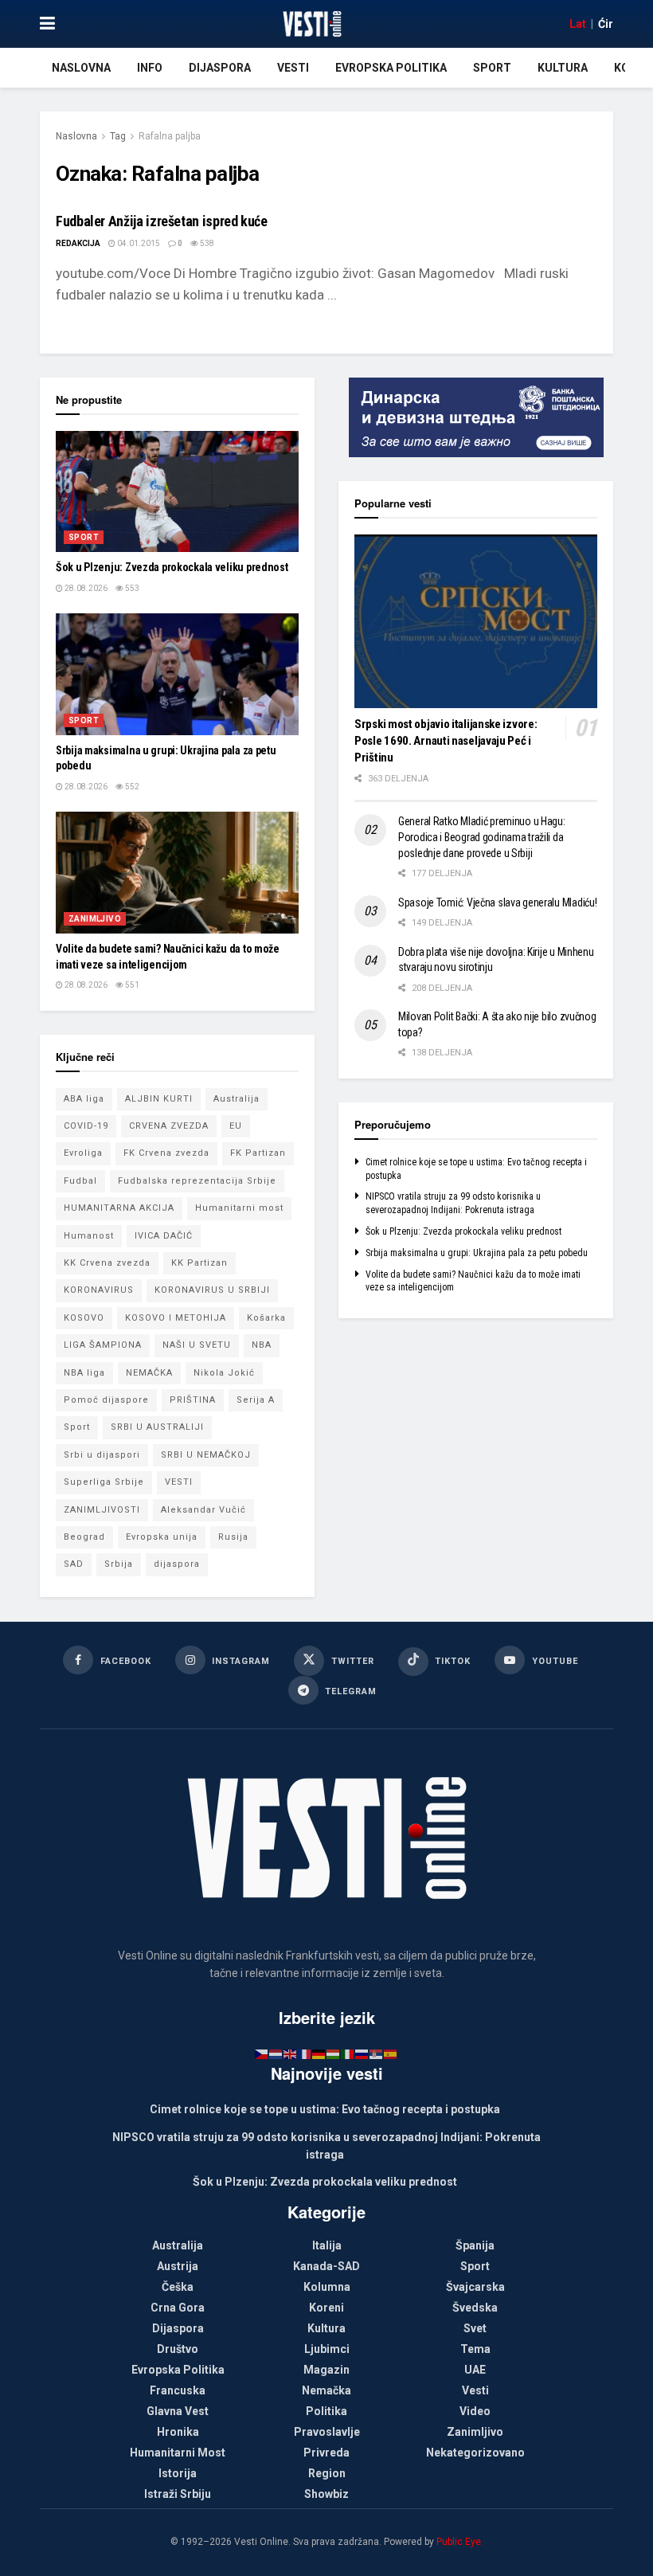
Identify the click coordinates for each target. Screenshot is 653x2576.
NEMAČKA (149, 1373)
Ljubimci (327, 2349)
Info (150, 68)
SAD (74, 1564)
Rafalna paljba (170, 136)
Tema (475, 2349)
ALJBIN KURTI (159, 1099)
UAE (475, 2370)
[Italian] (348, 2053)
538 (206, 243)
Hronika (178, 2432)
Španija (475, 2245)
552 (131, 787)
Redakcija (78, 243)
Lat (578, 24)
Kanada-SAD (326, 2266)
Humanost (89, 1236)
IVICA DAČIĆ (164, 1236)
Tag (118, 136)
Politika (326, 2411)
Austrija (178, 2266)
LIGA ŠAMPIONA (103, 1345)
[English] (291, 2053)
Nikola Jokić (224, 1373)
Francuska (178, 2390)
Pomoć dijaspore (106, 1400)
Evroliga (83, 1153)
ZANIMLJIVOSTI (102, 1510)
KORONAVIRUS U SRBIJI (212, 1290)
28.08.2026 (85, 588)
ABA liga (84, 1099)
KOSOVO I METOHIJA (176, 1318)
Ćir (606, 24)
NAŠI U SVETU (197, 1345)
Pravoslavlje (327, 2432)
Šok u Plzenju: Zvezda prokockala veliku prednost (172, 567)
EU (236, 1126)
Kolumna (327, 2287)
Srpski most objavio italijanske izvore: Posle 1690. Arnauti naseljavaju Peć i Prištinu (446, 741)
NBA (262, 1345)
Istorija (178, 2473)
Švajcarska (475, 2287)
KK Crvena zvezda (107, 1263)
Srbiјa (119, 1564)
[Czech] (262, 2053)
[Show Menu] (47, 24)
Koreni (326, 2308)
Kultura (563, 68)
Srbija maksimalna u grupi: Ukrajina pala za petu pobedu (477, 1253)
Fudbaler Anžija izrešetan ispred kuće (162, 221)
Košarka (266, 1318)
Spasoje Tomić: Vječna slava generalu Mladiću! (497, 902)
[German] (319, 2053)
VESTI (179, 1482)
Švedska (475, 2308)
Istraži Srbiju (178, 2494)
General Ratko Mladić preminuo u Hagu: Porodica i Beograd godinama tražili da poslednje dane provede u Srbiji (482, 837)
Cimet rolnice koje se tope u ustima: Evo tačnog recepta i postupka (325, 2109)
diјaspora (177, 1564)
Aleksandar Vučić (203, 1510)
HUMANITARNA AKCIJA (119, 1208)
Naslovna (81, 68)
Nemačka (326, 2390)
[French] (305, 2053)
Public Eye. (460, 2542)
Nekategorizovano (475, 2453)
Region (327, 2473)
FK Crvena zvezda (166, 1153)
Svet (475, 2328)
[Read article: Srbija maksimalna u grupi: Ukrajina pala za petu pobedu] (177, 674)
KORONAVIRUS (99, 1290)
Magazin (326, 2370)
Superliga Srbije (104, 1482)
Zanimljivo (95, 919)
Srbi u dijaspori (102, 1455)
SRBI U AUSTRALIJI (157, 1427)
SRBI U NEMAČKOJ (206, 1455)
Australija (237, 1099)
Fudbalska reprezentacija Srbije (197, 1181)
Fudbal (80, 1181)
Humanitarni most (239, 1208)
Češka (178, 2287)
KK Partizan (199, 1263)
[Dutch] (276, 2053)
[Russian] (362, 2053)
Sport (492, 68)
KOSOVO (84, 1318)
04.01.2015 (138, 243)
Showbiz (326, 2494)
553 (131, 588)
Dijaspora (220, 68)
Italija (327, 2245)
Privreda (326, 2453)
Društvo (178, 2349)
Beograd (84, 1537)
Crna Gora (178, 2308)
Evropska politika (391, 68)
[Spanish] (391, 2053)
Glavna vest (178, 2411)
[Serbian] (377, 2053)
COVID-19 (86, 1126)
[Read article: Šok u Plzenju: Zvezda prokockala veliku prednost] (177, 492)
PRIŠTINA (193, 1400)
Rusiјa (233, 1537)
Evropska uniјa (162, 1537)
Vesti (293, 68)
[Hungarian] (334, 2053)
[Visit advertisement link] (476, 417)
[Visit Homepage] (312, 24)
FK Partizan (258, 1153)
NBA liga (84, 1373)
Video (475, 2411)
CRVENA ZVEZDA (169, 1126)
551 (131, 985)
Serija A (256, 1400)
